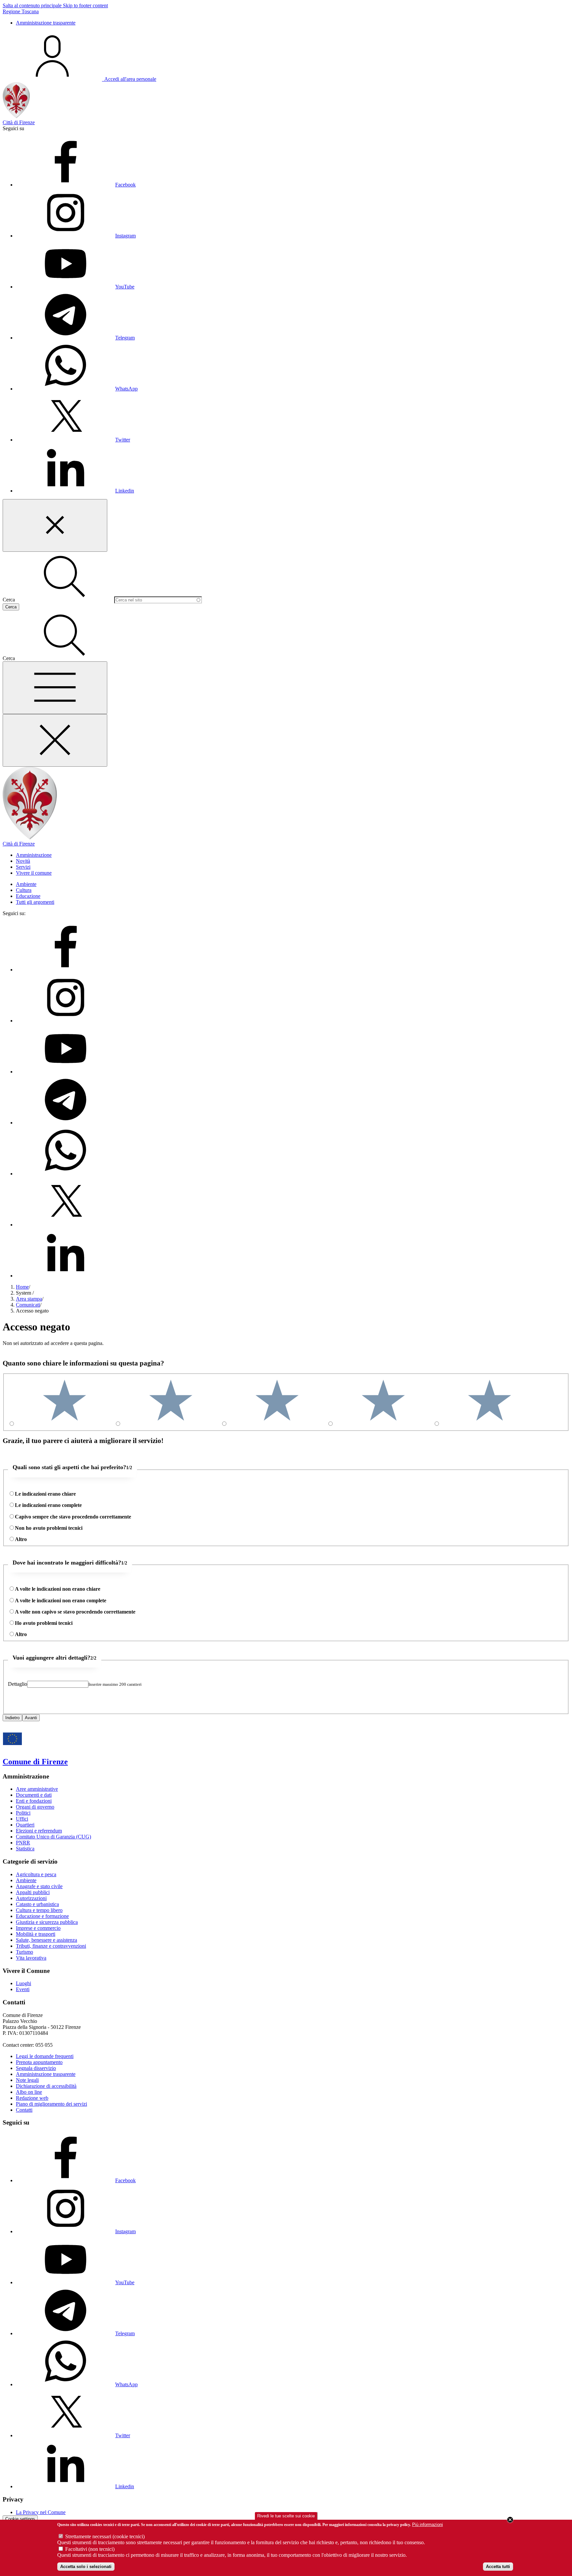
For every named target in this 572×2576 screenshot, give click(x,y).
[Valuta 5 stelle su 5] (65, 1424)
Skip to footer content (85, 5)
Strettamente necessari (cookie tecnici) (105, 2536)
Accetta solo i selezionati (86, 2567)
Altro (21, 1539)
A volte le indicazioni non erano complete (61, 1600)
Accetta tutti (498, 2567)
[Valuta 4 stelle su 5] (171, 1424)
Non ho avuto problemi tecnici (49, 1528)
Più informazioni (428, 2524)
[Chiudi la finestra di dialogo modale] (55, 525)
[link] (79, 79)
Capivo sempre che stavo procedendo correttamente (73, 1517)
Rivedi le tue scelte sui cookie (286, 2516)
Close (510, 2520)
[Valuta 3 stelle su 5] (277, 1424)
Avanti (31, 1718)
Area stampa (29, 1299)
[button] (65, 658)
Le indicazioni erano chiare (45, 1494)
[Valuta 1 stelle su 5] (490, 1424)
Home (22, 1287)
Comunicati (28, 1305)
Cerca (9, 600)
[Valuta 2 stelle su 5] (383, 1424)
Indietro (12, 1718)
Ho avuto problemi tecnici (44, 1623)
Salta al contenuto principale (33, 5)
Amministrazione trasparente (46, 23)
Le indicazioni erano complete (48, 1505)
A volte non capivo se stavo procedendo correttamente (75, 1612)
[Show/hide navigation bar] (55, 688)
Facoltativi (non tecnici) (90, 2549)
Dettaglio (18, 1684)
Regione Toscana (21, 11)
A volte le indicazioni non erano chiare (58, 1589)
